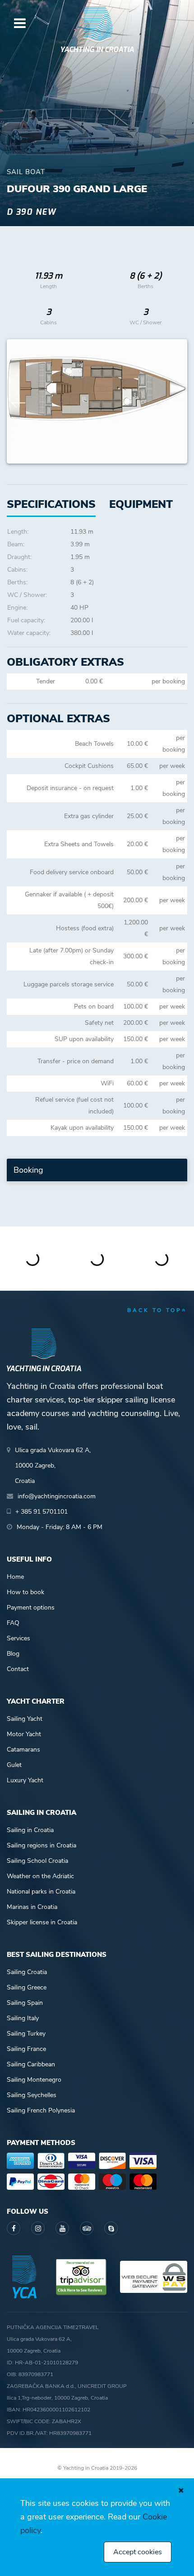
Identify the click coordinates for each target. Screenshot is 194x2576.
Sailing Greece (27, 1987)
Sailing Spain (25, 2003)
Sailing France (26, 2049)
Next (176, 402)
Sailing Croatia (27, 1972)
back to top (155, 1310)
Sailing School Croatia (37, 1861)
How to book (25, 1592)
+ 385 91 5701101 (42, 1512)
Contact (18, 1669)
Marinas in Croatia (32, 1907)
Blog (13, 1654)
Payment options (31, 1608)
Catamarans (23, 1750)
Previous (18, 402)
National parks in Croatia (41, 1892)
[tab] (141, 504)
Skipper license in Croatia (42, 1922)
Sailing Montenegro (34, 2080)
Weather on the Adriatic (40, 1876)
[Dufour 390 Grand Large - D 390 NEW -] (97, 401)
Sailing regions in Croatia (42, 1845)
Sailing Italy (23, 2018)
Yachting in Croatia (97, 50)
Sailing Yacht (25, 1719)
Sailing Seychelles (32, 2095)
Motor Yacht (24, 1734)
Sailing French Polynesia (41, 2110)
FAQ (13, 1623)
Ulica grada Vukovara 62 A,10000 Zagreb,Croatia (53, 1466)
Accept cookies (138, 2552)
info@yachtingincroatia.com (57, 1496)
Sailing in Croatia (30, 1830)
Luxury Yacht (25, 1780)
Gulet (14, 1765)
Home (15, 1577)
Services (18, 1638)
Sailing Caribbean (31, 2064)
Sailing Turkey (26, 2034)
